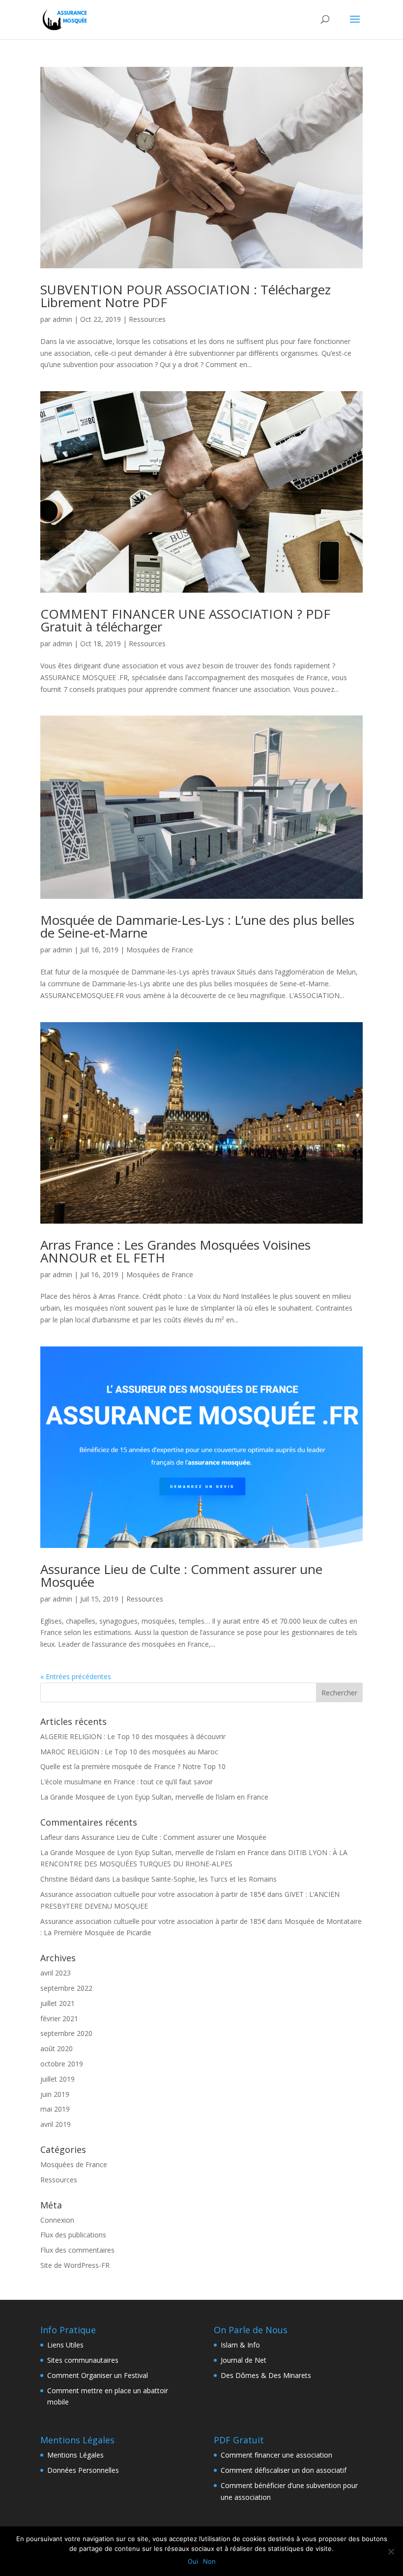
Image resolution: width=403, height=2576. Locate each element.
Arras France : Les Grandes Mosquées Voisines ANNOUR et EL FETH (175, 1251)
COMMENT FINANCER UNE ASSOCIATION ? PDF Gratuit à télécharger (185, 620)
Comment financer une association (276, 2455)
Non (209, 2561)
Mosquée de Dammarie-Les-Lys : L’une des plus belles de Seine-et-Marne (197, 926)
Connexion (57, 2220)
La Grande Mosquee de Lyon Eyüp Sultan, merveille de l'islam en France (155, 1852)
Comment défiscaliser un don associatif (284, 2470)
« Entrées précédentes (76, 1676)
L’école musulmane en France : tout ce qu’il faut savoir (127, 1782)
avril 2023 (56, 1973)
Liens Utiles (65, 2345)
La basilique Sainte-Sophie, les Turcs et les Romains (194, 1879)
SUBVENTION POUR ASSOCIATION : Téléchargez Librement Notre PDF (186, 296)
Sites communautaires (83, 2360)
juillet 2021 (58, 2003)
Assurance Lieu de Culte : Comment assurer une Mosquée (181, 1575)
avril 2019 (56, 2124)
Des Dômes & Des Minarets (266, 2375)
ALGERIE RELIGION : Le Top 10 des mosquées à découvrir (133, 1736)
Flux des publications (73, 2235)
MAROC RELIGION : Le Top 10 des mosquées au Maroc (129, 1752)
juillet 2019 (58, 2079)
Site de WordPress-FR (75, 2265)
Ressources (147, 319)
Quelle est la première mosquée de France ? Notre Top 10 (133, 1766)
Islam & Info (240, 2345)
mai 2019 (55, 2109)
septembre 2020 (66, 2033)
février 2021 (59, 2018)
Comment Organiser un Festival (98, 2375)
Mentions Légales (75, 2455)
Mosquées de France (160, 950)
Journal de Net (244, 2360)
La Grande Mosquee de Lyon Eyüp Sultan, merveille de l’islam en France (154, 1797)
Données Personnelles (83, 2470)
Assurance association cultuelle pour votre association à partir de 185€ (153, 1894)
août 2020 (57, 2048)
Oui (193, 2561)
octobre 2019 (62, 2064)
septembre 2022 (66, 1988)
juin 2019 (55, 2094)
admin (62, 319)
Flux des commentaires (77, 2250)
